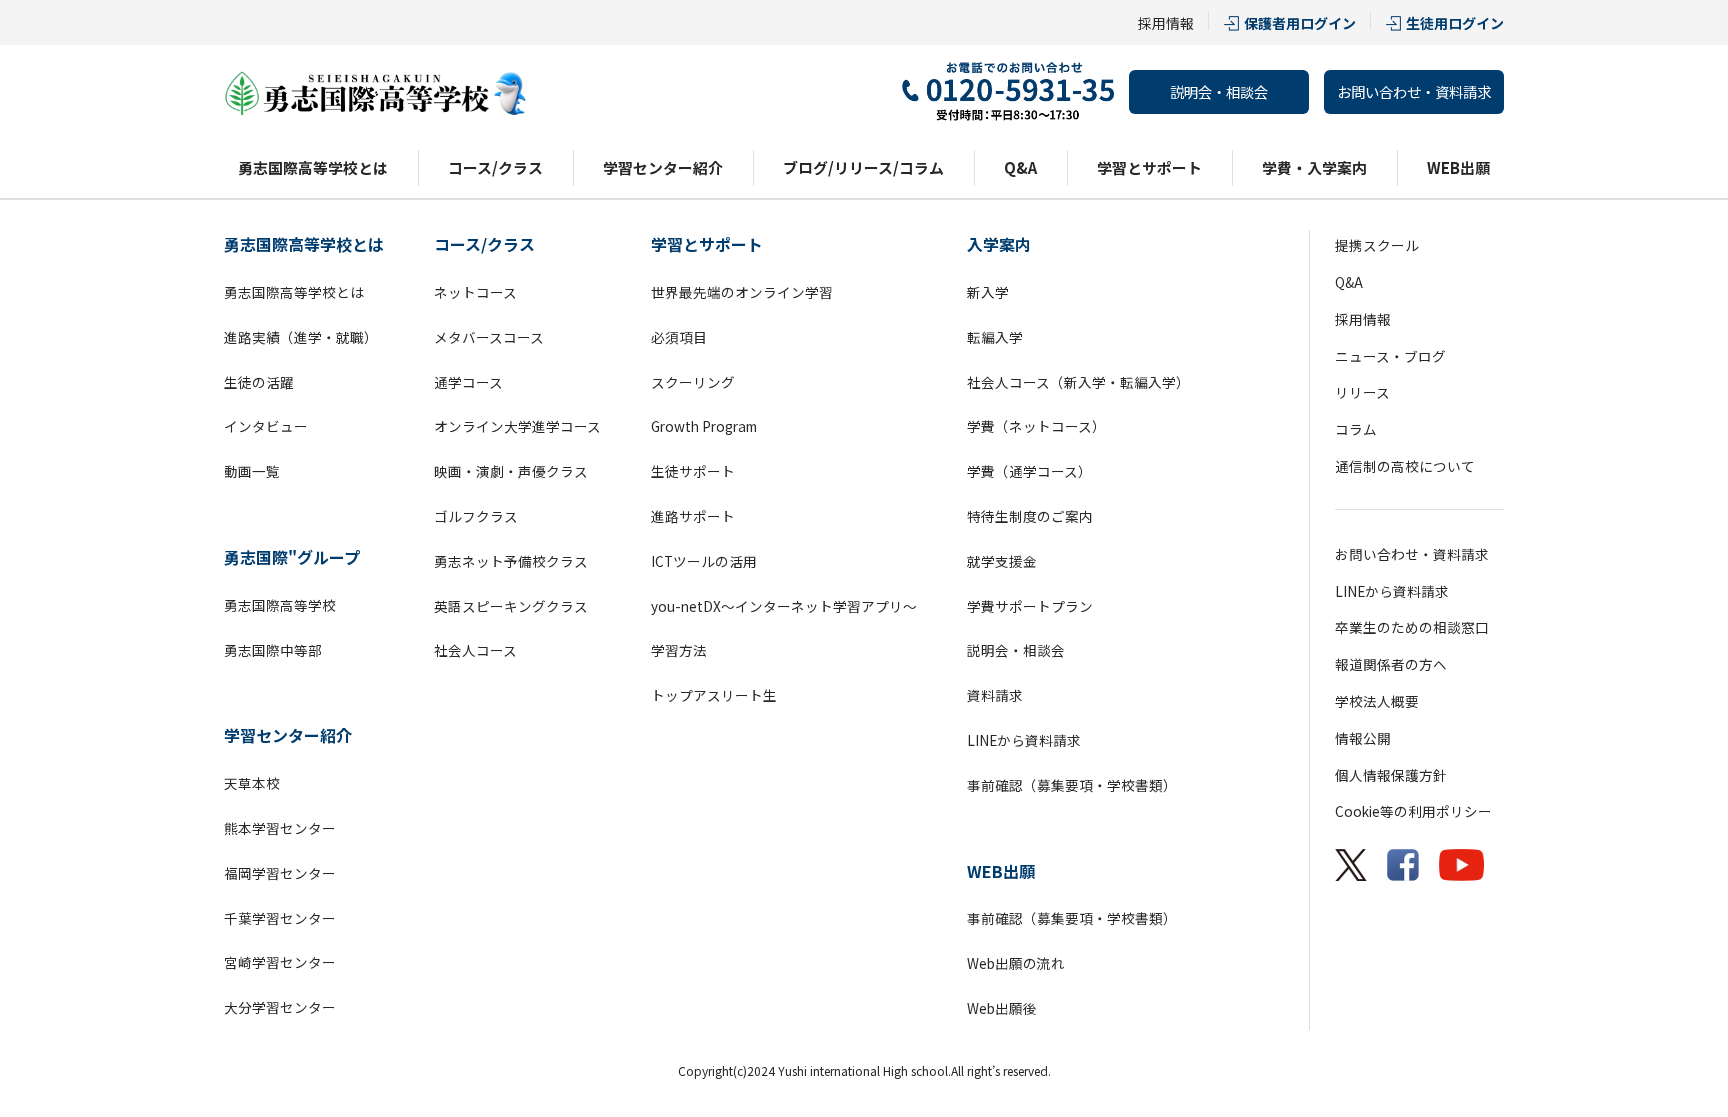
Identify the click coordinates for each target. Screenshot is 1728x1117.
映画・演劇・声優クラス (511, 471)
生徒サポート (693, 471)
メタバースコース (489, 337)
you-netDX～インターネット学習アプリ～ (784, 606)
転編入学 (995, 337)
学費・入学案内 (1314, 167)
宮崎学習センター (280, 962)
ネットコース (475, 292)
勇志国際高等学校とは (313, 167)
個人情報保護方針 (1391, 775)
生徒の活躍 (259, 382)
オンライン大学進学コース (517, 426)
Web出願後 (1002, 1008)
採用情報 (1166, 23)
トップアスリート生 (714, 695)
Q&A (1020, 167)
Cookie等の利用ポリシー (1413, 811)
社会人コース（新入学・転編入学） (1078, 382)
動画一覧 (252, 471)
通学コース (468, 382)
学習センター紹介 (663, 167)
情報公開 (1363, 738)
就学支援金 (1002, 561)
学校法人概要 (1377, 701)
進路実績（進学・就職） (301, 337)
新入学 (988, 292)
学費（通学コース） (1029, 471)
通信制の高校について (1405, 466)
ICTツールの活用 (704, 561)
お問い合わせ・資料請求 (1414, 91)
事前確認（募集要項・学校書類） (1072, 785)
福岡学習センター (280, 873)
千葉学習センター (280, 918)
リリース (1362, 392)
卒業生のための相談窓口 (1412, 627)
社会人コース (475, 650)
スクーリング (693, 382)
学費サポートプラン (1030, 606)
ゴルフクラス (476, 516)
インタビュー (266, 426)
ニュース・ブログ (1390, 356)
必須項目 (679, 337)
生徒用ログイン (1455, 23)
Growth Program (704, 426)
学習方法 (679, 650)
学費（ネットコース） (1036, 426)
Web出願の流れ (1016, 963)
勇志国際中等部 (273, 650)
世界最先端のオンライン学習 (742, 292)
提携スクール (1377, 245)
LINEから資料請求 (1024, 740)
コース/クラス (495, 167)
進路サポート (693, 516)
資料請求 (995, 695)
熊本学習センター (280, 828)
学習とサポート (1149, 167)
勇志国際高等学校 (280, 605)
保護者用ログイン (1300, 23)
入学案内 (999, 244)
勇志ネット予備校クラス (511, 561)
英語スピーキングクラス (511, 606)
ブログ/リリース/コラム (863, 167)
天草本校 (252, 783)
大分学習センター (280, 1007)
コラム (1356, 429)
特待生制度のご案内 (1030, 516)
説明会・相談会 (1219, 91)
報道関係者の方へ (1391, 664)
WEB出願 (1458, 167)
